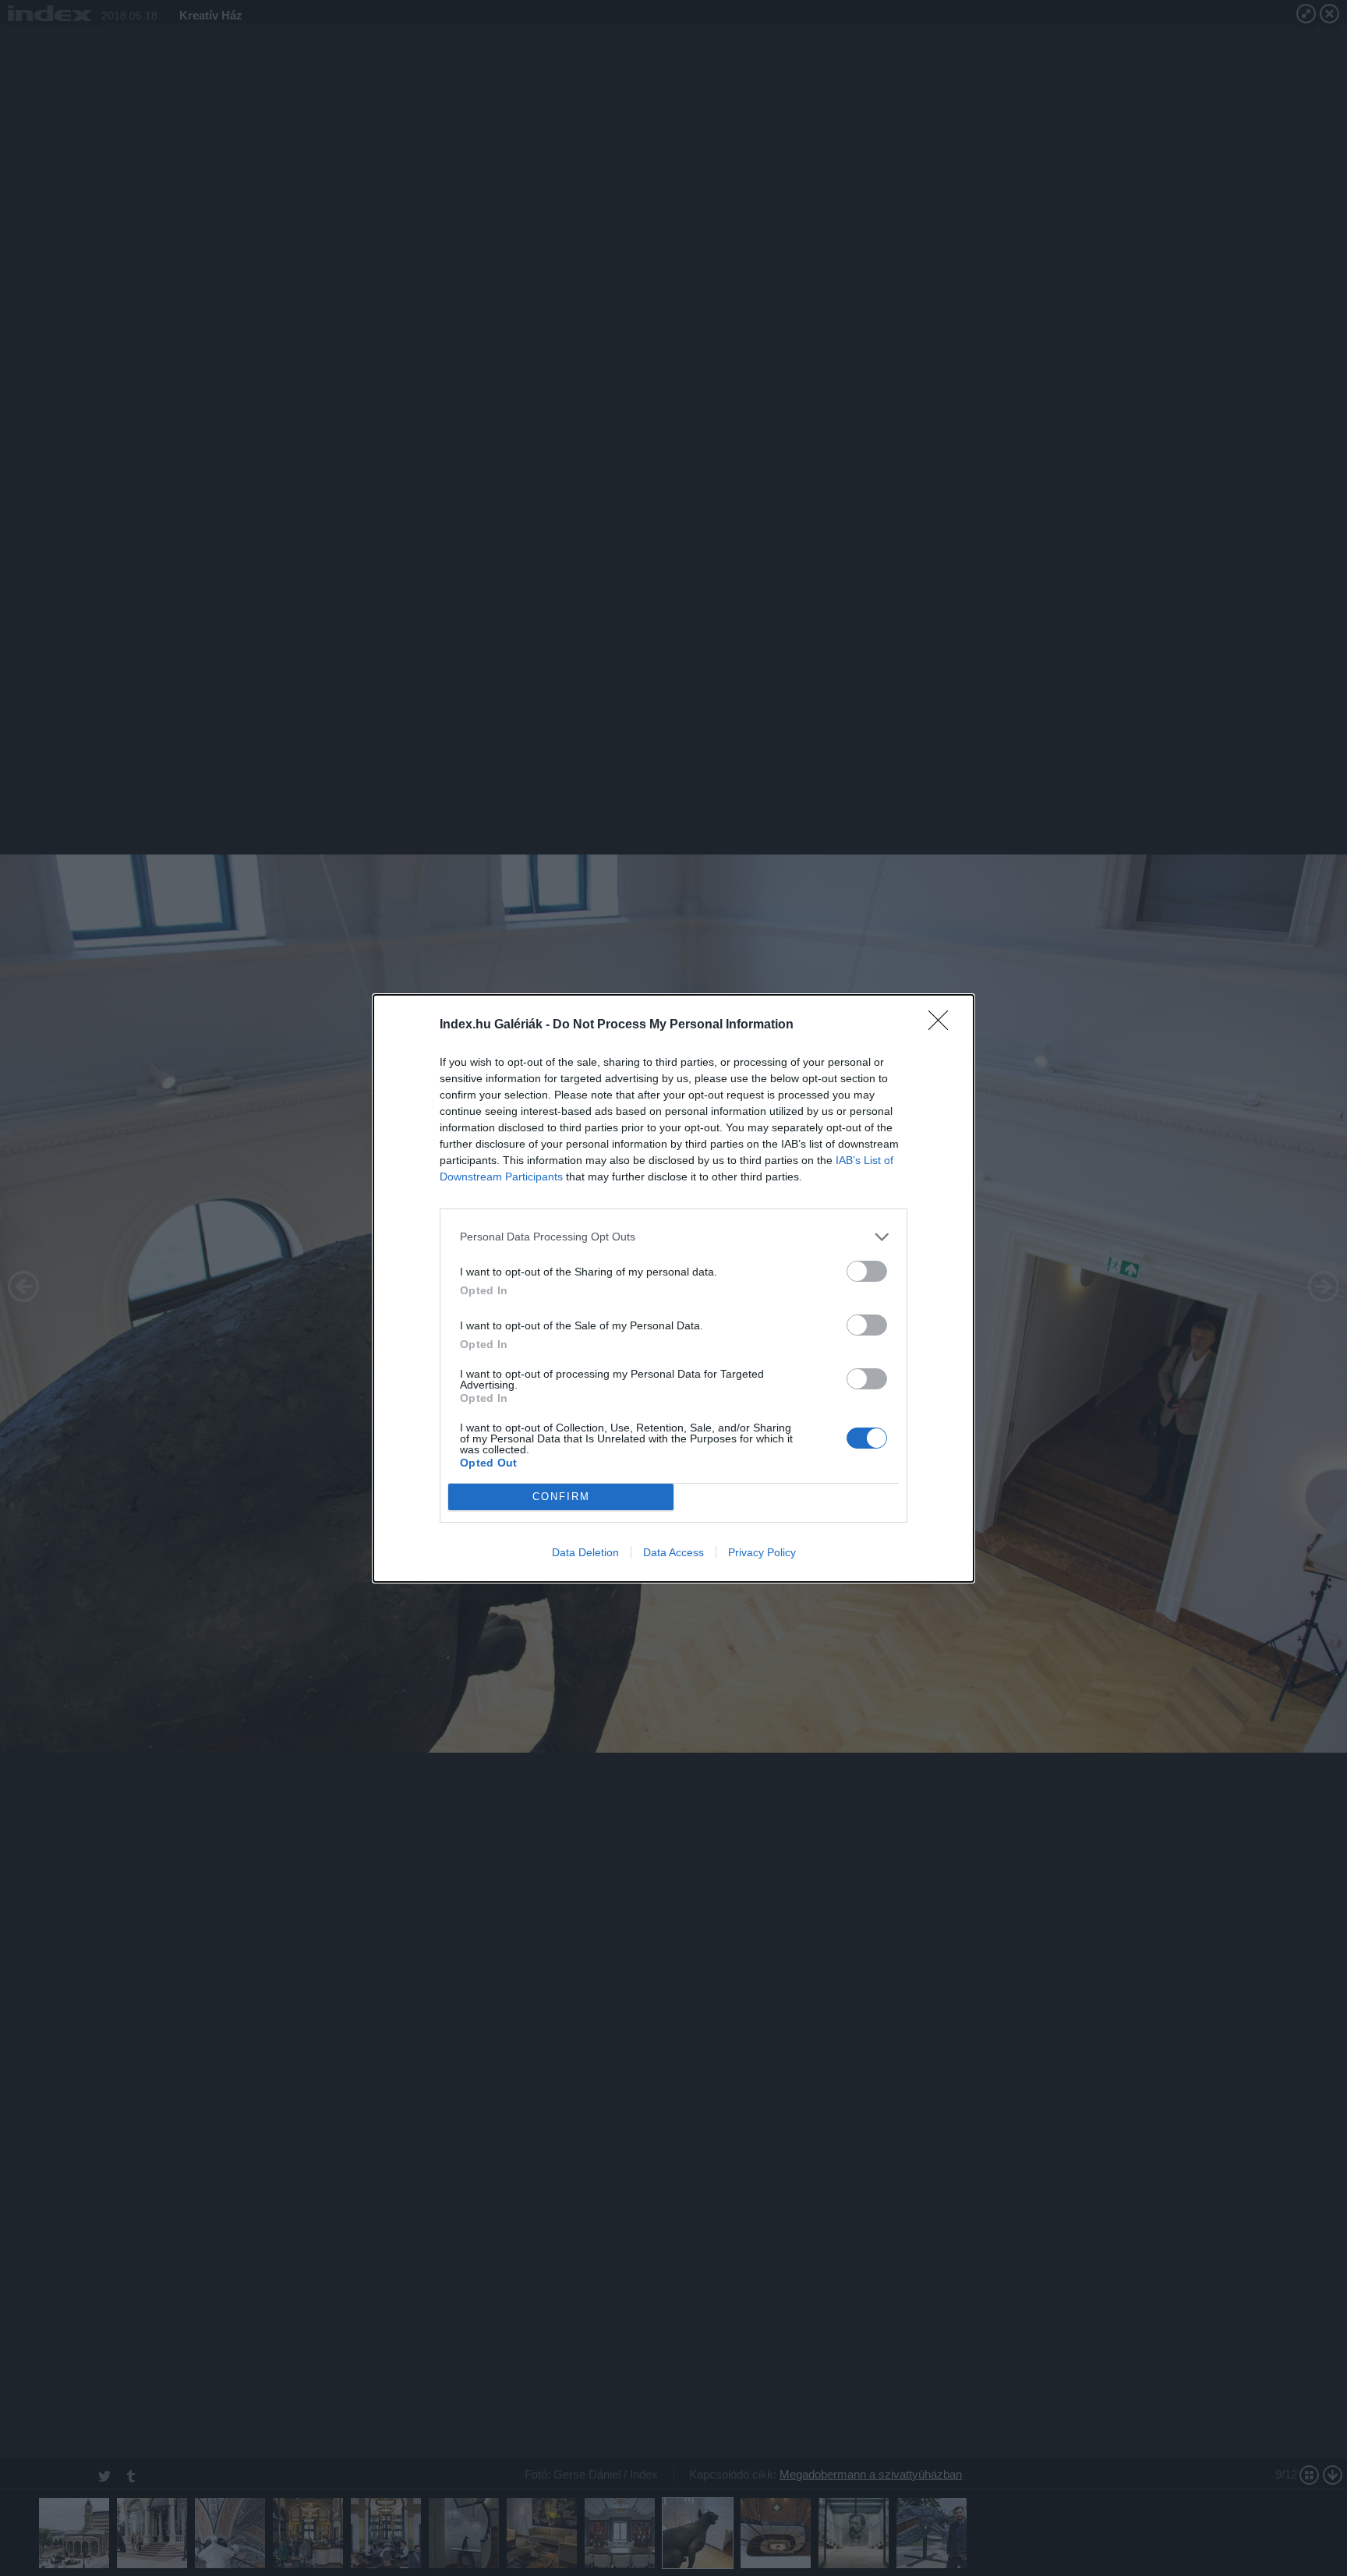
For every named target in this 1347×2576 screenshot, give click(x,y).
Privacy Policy (762, 1552)
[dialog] (673, 1288)
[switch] (867, 1271)
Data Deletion (585, 1552)
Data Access (673, 1552)
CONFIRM (561, 1497)
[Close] (943, 1025)
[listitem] (673, 1237)
